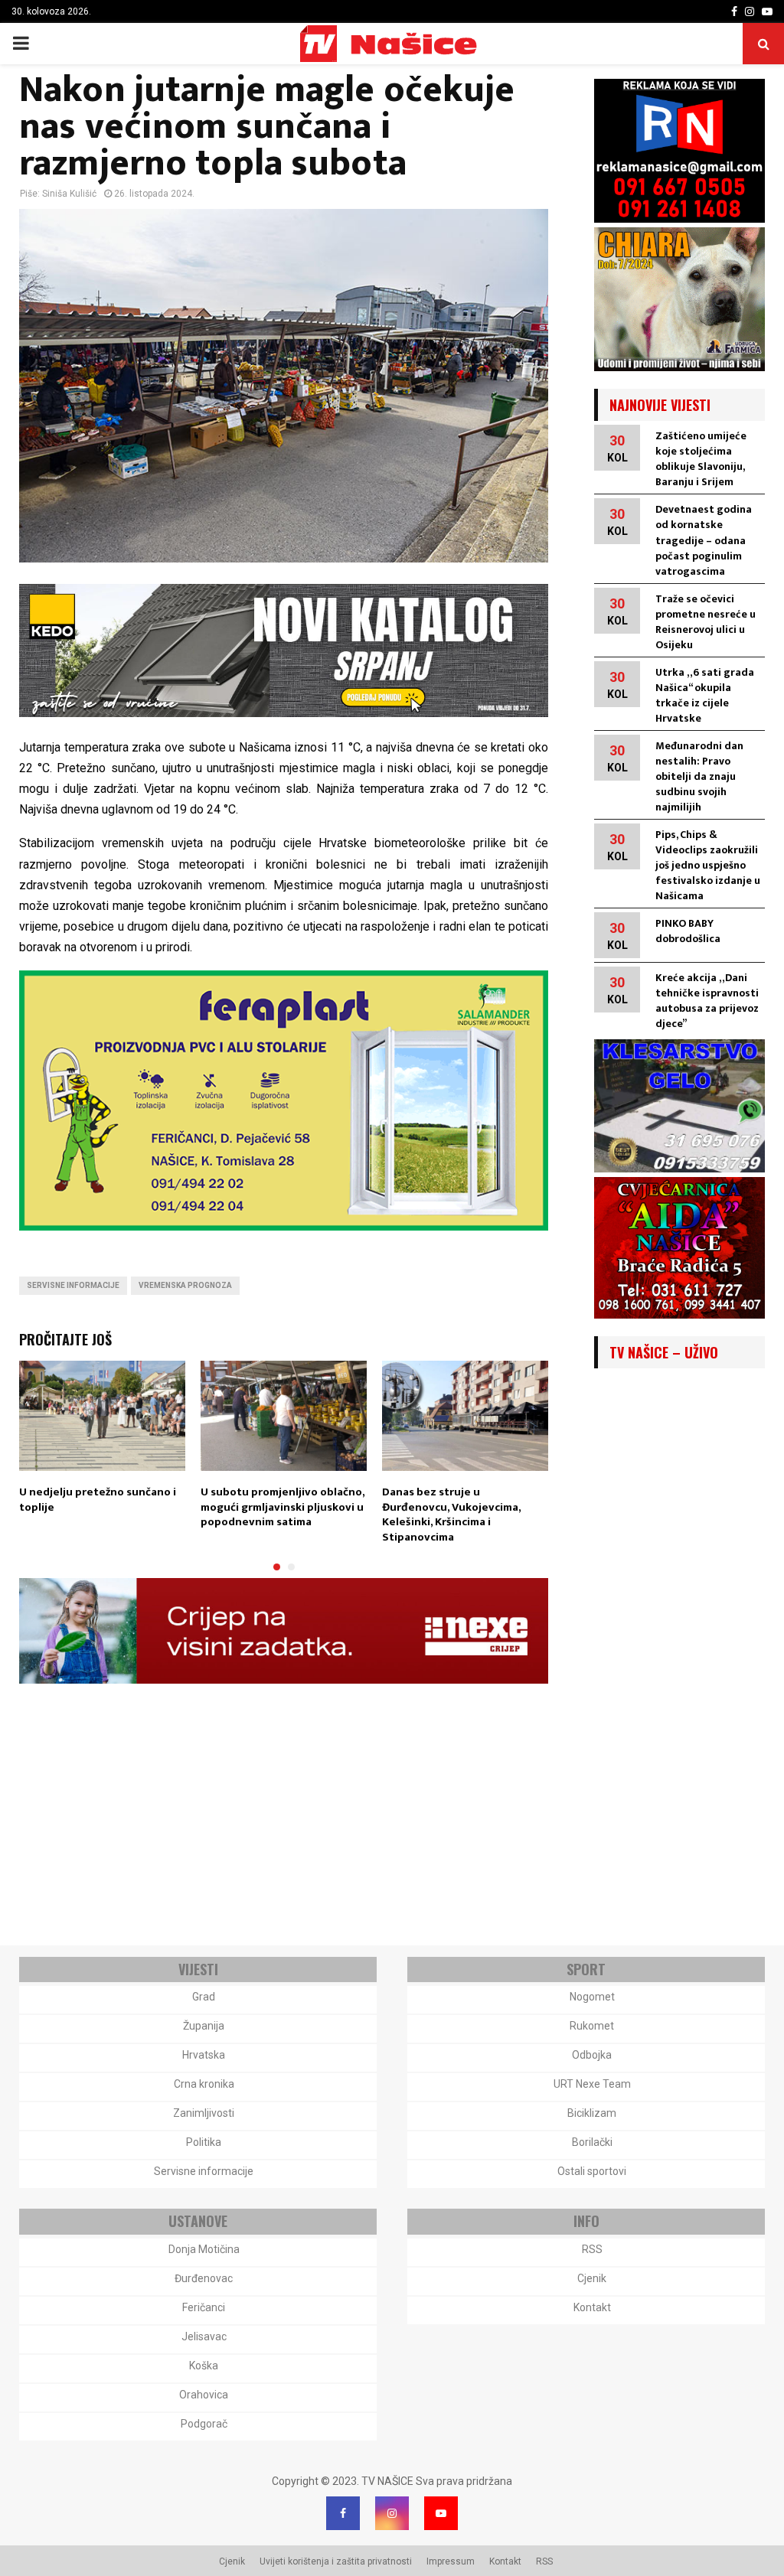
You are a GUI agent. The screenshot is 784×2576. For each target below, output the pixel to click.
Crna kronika (204, 2084)
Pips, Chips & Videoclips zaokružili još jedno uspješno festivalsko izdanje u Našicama (708, 865)
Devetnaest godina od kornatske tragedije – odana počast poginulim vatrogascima (704, 540)
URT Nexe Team (592, 2084)
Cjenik (592, 2278)
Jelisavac (204, 2336)
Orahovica (204, 2395)
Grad (204, 1997)
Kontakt (592, 2307)
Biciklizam (592, 2113)
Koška (204, 2366)
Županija (204, 2026)
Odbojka (592, 2055)
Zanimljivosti (204, 2113)
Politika (204, 2142)
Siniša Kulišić (69, 194)
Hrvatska (204, 2055)
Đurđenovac (204, 2278)
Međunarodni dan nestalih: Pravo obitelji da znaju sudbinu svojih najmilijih (699, 776)
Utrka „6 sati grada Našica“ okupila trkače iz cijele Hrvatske (705, 695)
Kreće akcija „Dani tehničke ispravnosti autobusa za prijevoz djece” (707, 1001)
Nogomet (592, 1997)
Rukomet (592, 2026)
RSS (592, 2249)
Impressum (451, 2561)
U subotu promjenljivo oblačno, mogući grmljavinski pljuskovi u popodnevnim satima (283, 1507)
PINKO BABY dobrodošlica (688, 931)
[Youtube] (441, 2513)
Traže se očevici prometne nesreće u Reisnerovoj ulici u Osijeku (706, 622)
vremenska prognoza (185, 1285)
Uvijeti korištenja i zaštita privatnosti (336, 2561)
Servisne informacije (73, 1285)
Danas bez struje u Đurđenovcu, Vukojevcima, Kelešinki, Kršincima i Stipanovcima (451, 1515)
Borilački (592, 2142)
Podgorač (204, 2424)
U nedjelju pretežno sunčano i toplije (98, 1500)
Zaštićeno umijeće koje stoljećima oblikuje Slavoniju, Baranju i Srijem (701, 459)
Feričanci (204, 2307)
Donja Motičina (204, 2249)
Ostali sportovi (592, 2171)
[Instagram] (392, 2513)
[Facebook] (343, 2513)
